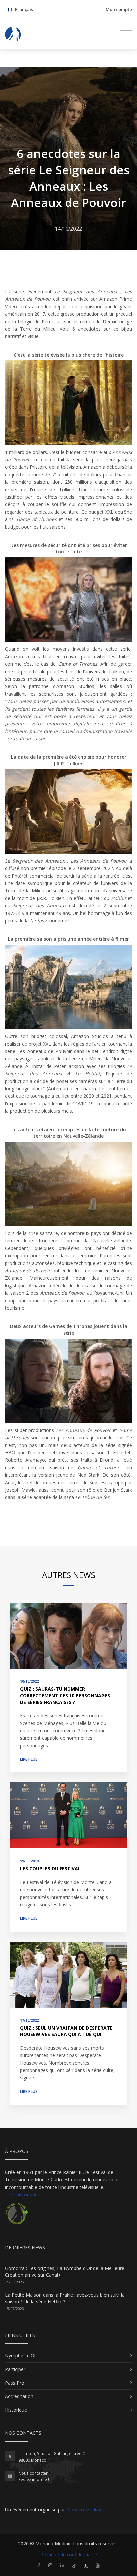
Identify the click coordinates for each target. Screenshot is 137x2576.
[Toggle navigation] (126, 34)
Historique (16, 2410)
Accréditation (19, 2396)
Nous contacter (33, 2473)
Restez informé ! (34, 2479)
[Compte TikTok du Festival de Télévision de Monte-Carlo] (74, 2565)
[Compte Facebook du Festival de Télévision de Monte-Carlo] (39, 2565)
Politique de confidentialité (69, 2554)
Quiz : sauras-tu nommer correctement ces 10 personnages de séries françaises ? (65, 1695)
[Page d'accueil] (13, 34)
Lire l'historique (21, 2194)
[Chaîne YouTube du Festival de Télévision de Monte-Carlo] (98, 2565)
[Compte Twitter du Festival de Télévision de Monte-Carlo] (86, 2565)
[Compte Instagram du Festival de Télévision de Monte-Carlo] (50, 2565)
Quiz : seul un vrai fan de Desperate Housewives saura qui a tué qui (66, 2031)
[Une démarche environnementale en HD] (16, 2216)
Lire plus (29, 1759)
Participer (15, 2369)
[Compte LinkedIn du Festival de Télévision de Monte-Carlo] (62, 2565)
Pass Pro (15, 2383)
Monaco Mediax (84, 2509)
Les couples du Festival (50, 1868)
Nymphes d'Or (20, 2355)
